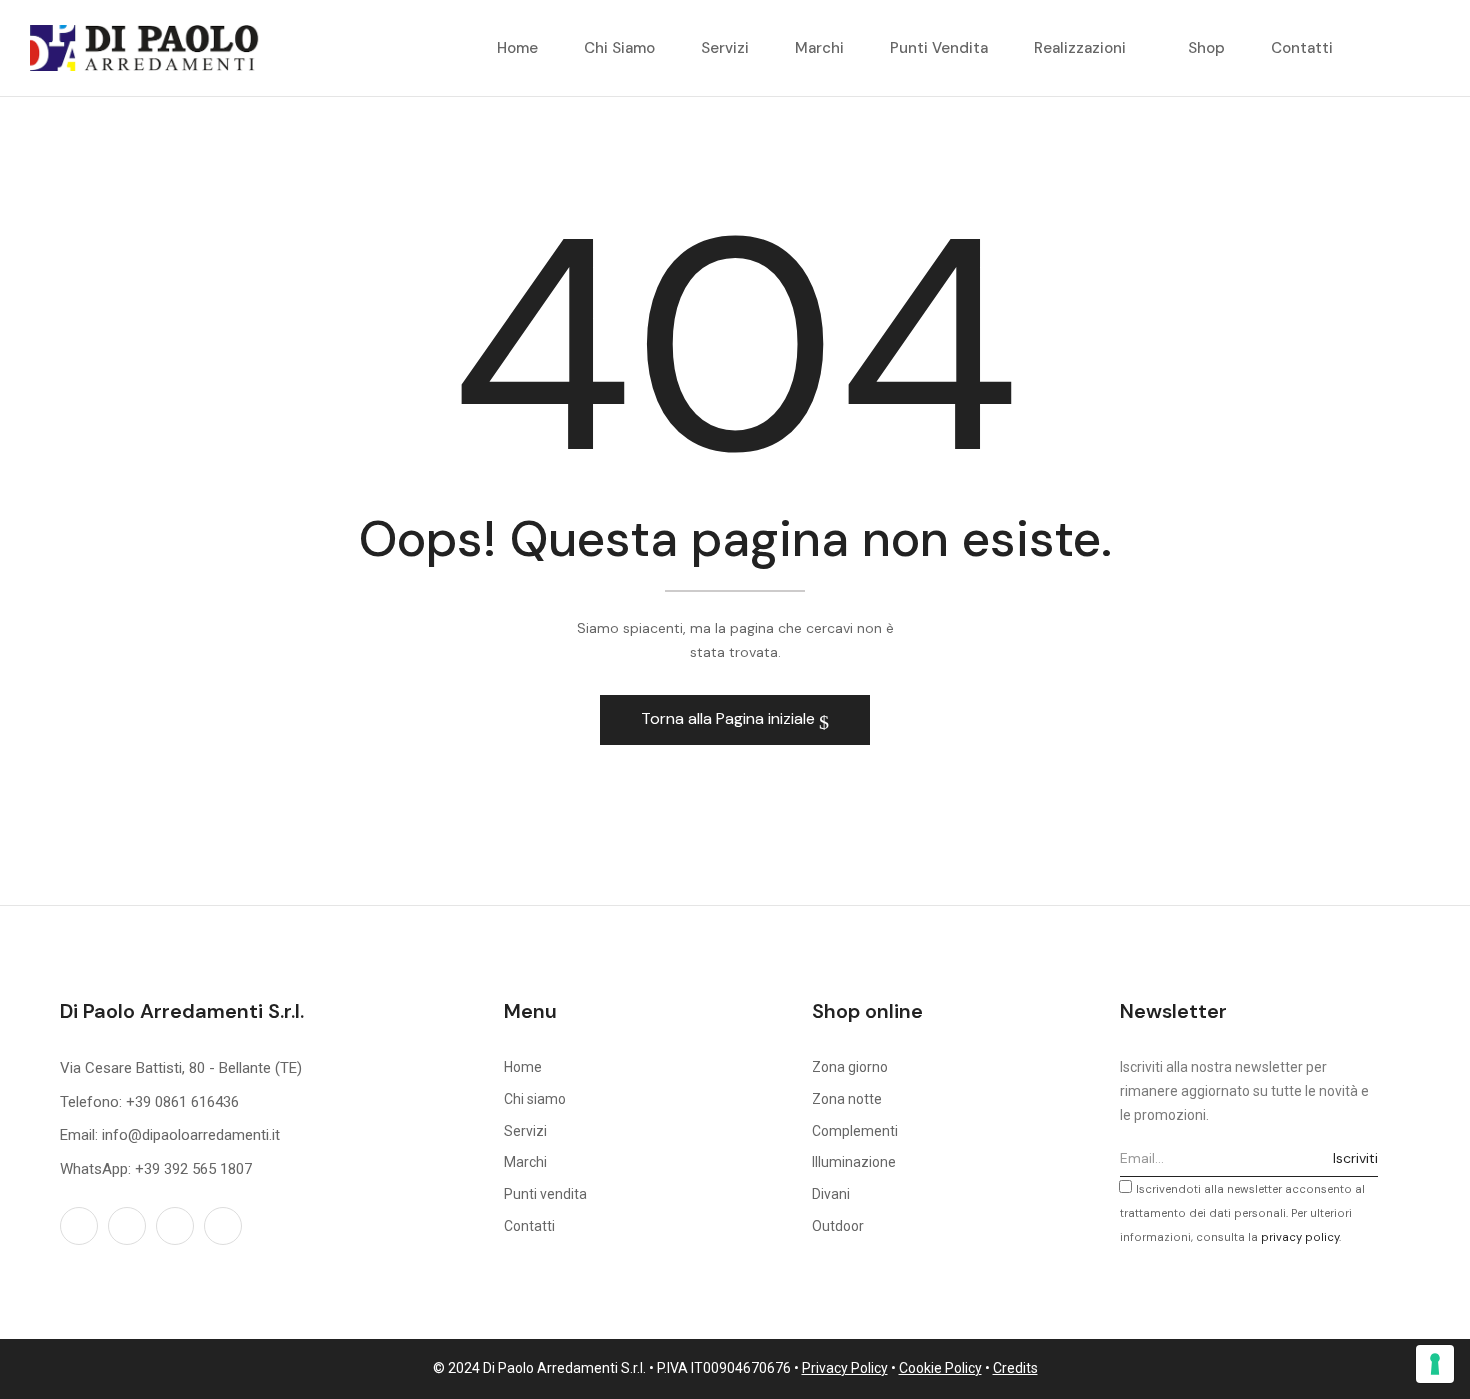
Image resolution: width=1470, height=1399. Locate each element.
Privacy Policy (845, 1368)
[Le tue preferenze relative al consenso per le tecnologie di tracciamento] (1435, 1364)
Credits (1015, 1368)
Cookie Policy (940, 1368)
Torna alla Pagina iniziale (730, 718)
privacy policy (1300, 1237)
